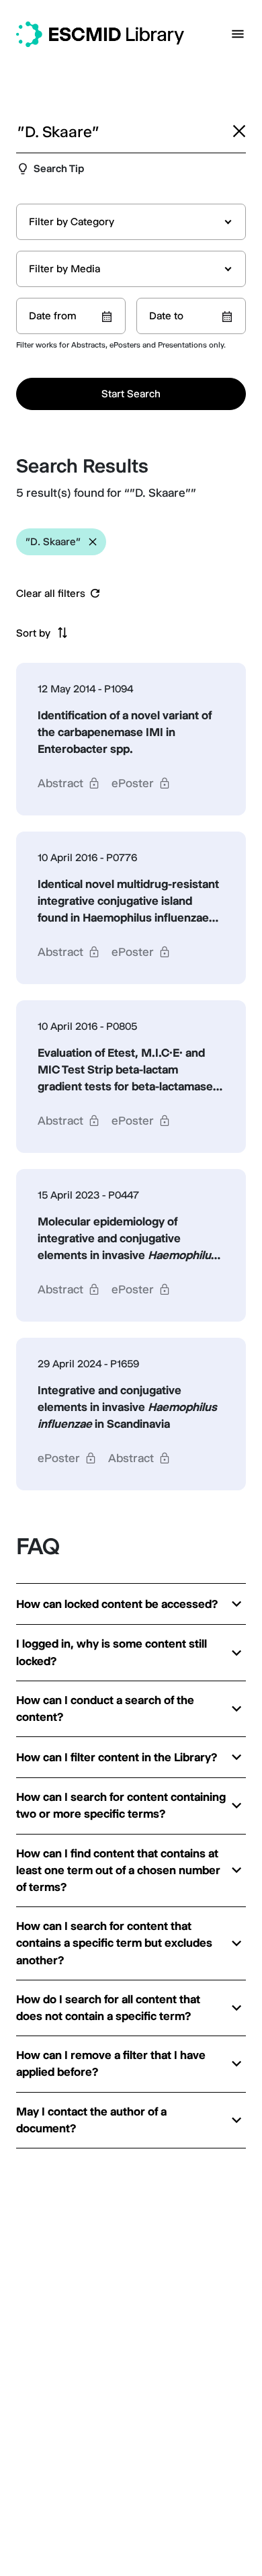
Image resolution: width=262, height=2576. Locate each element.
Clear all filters (51, 594)
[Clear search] (239, 131)
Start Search (131, 394)
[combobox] (131, 222)
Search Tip (59, 168)
